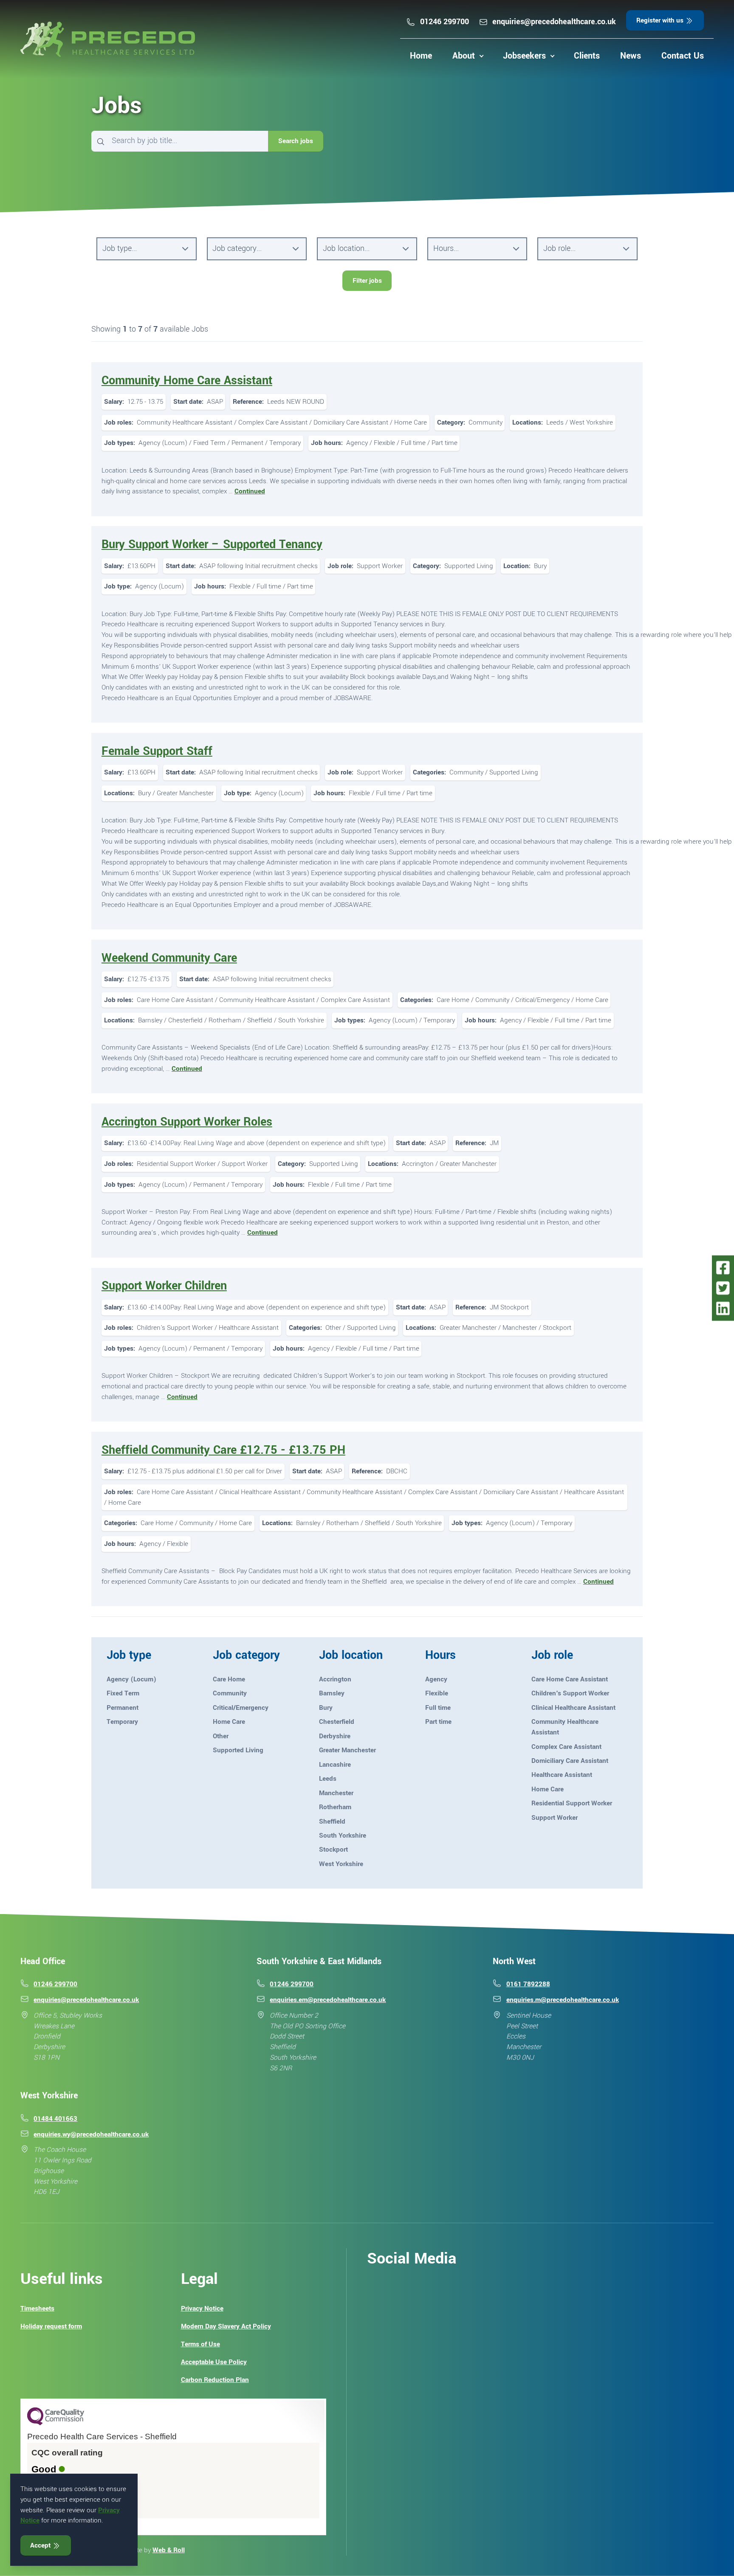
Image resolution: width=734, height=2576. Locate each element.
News (631, 56)
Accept (41, 2545)
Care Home (229, 1679)
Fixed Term (123, 1693)
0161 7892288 (528, 1984)
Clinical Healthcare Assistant (573, 1708)
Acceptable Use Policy (214, 2362)
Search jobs (296, 141)
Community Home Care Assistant (187, 381)
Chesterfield (337, 1722)
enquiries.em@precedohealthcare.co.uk (328, 2000)
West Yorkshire (341, 1864)
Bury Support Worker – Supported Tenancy (212, 545)
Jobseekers (524, 56)
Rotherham (335, 1807)
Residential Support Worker (572, 1803)
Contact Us (683, 56)
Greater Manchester (347, 1750)
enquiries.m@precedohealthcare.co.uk (563, 2000)
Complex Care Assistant (566, 1747)
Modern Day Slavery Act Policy (226, 2326)
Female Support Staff (157, 751)
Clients (587, 56)
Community (230, 1693)
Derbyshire (335, 1736)
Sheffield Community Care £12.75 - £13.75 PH (223, 1450)
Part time (438, 1722)
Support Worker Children (164, 1286)
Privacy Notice (202, 2309)
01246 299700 (445, 22)
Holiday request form (51, 2326)
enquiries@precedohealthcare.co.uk (554, 22)
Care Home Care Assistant (570, 1679)
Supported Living (238, 1750)
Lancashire (335, 1765)
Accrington (335, 1679)
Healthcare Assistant (562, 1775)
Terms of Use (200, 2344)
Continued (250, 491)
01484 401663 (55, 2119)
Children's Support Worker (570, 1693)
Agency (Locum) (131, 1679)
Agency (436, 1679)
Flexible (437, 1693)
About (464, 56)
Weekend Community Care (169, 958)
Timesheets (37, 2309)
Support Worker (555, 1818)
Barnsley (332, 1693)
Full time (438, 1708)
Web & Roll (169, 2550)
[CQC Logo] (56, 2423)
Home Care (229, 1722)
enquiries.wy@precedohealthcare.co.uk (91, 2134)
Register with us (661, 20)
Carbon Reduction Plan (215, 2380)
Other (221, 1736)
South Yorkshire (343, 1836)
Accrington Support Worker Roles (187, 1122)
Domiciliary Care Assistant (570, 1761)
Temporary (122, 1722)
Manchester (336, 1793)
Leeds (328, 1779)
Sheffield (332, 1821)
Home (421, 56)
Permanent (123, 1708)
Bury (326, 1708)
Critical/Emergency (241, 1708)
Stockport (333, 1850)
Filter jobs (367, 281)
